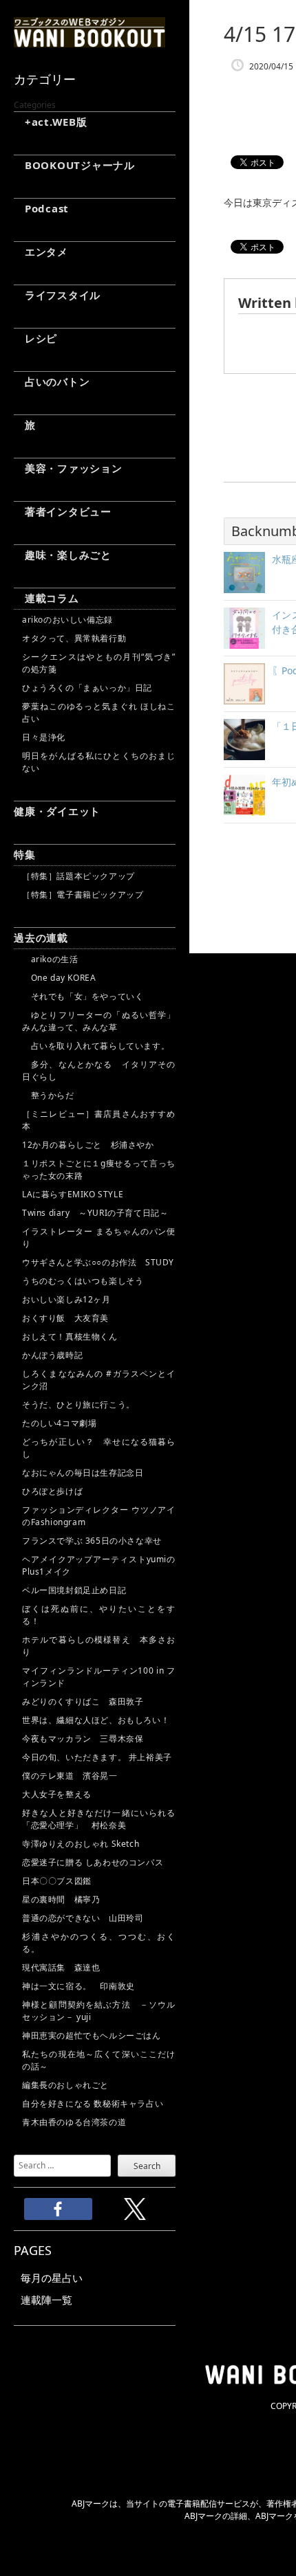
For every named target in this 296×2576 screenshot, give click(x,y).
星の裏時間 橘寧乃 (61, 1899)
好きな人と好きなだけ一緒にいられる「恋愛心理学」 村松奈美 (99, 1819)
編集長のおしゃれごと (65, 2085)
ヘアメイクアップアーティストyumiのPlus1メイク (99, 1565)
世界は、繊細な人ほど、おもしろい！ (96, 1720)
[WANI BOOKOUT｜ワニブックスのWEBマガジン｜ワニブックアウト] (89, 41)
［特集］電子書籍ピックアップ (83, 895)
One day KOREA (59, 978)
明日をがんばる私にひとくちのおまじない (99, 762)
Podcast (41, 208)
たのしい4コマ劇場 (59, 1423)
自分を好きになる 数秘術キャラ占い (93, 2103)
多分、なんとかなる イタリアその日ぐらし (99, 1070)
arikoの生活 (50, 959)
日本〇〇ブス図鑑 (57, 1881)
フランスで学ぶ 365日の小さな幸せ (92, 1541)
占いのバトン (52, 381)
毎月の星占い (52, 2278)
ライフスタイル (57, 295)
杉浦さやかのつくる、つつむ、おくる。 (99, 1943)
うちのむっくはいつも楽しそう (83, 1281)
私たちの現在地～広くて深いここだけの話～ (99, 2060)
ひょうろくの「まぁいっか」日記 (87, 688)
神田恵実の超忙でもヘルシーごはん (92, 2035)
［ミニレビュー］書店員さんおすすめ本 (99, 1120)
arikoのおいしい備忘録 (67, 620)
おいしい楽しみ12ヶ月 (66, 1299)
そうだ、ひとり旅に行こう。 (78, 1404)
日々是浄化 (44, 737)
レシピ (35, 338)
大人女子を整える (57, 1794)
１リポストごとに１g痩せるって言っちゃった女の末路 (99, 1169)
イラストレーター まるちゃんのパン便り (99, 1237)
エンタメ (41, 252)
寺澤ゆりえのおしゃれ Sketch (81, 1844)
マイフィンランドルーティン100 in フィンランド (99, 1677)
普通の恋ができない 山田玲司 (83, 1918)
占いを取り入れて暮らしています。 (96, 1046)
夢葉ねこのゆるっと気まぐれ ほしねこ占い (99, 712)
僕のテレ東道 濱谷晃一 (70, 1776)
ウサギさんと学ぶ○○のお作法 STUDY (98, 1262)
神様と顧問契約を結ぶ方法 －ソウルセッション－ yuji (99, 2011)
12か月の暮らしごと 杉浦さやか (88, 1145)
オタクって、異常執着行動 (74, 638)
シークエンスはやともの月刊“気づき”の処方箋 (99, 663)
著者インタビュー (63, 511)
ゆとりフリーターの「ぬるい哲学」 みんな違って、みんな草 (99, 1021)
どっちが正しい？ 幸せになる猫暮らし (99, 1448)
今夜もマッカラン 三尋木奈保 (83, 1739)
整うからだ (48, 1095)
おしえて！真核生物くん (70, 1336)
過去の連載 (41, 937)
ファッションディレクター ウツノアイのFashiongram (99, 1516)
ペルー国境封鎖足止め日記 (74, 1590)
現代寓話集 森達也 (61, 1967)
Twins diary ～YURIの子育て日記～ (95, 1213)
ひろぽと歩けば (52, 1491)
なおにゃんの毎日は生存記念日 (83, 1473)
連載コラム (46, 598)
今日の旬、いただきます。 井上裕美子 (99, 1757)
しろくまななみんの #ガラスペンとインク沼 (99, 1380)
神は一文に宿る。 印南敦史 (83, 1986)
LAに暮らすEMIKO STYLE (73, 1194)
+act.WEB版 (51, 122)
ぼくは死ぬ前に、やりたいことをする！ (99, 1615)
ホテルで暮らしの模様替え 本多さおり (99, 1646)
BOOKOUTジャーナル (74, 165)
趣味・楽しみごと (63, 555)
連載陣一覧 (46, 2300)
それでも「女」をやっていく (83, 996)
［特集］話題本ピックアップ (78, 876)
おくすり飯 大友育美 (65, 1318)
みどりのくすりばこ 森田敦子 (83, 1701)
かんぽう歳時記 (52, 1355)
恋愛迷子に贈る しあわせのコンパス (93, 1862)
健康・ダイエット (57, 811)
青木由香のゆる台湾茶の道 (74, 2122)
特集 (25, 854)
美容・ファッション (68, 468)
